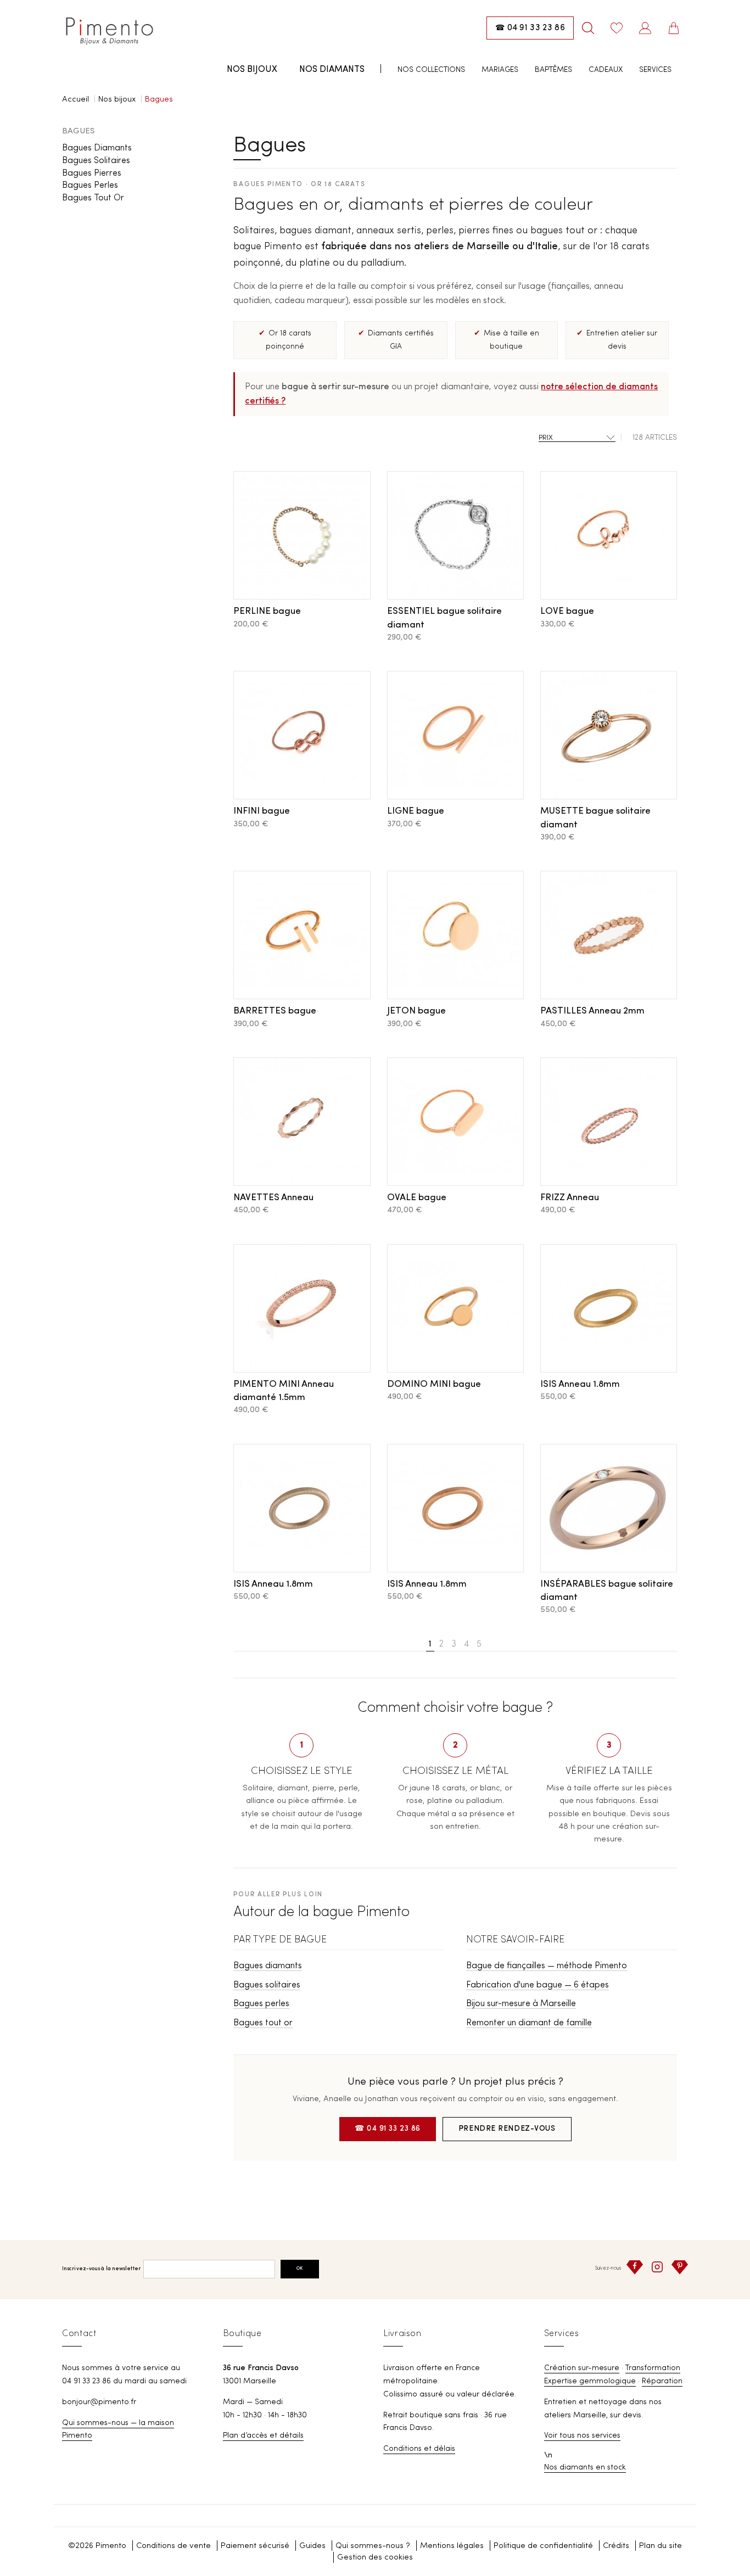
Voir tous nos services (582, 2435)
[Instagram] (657, 2267)
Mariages (500, 70)
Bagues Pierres (92, 173)
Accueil (75, 100)
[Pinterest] (680, 2267)
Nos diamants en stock (585, 2467)
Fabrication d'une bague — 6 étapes (538, 1985)
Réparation (662, 2381)
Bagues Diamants (97, 148)
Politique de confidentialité (543, 2546)
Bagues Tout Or (93, 198)
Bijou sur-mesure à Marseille (521, 2004)
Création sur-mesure (582, 2368)
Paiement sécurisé (255, 2546)
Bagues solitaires (267, 1985)
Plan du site (661, 2546)
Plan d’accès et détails (263, 2435)
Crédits (616, 2546)
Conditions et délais (419, 2449)
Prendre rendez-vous (507, 2129)
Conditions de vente (173, 2546)
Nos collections (431, 70)
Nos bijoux (252, 70)
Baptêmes (553, 70)
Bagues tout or (263, 2023)
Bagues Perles (90, 186)
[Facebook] (635, 2267)
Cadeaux (606, 70)
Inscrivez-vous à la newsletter (101, 2269)
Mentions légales (452, 2546)
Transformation (653, 2368)
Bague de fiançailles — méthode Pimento (547, 1966)
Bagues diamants (268, 1966)
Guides (312, 2546)
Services (655, 70)
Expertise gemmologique (590, 2381)
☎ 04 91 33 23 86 (388, 2129)
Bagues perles (261, 2004)
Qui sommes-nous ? (373, 2546)
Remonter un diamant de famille (529, 2023)
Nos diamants (332, 70)
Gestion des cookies (375, 2558)
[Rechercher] (588, 28)
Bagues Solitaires (96, 161)
